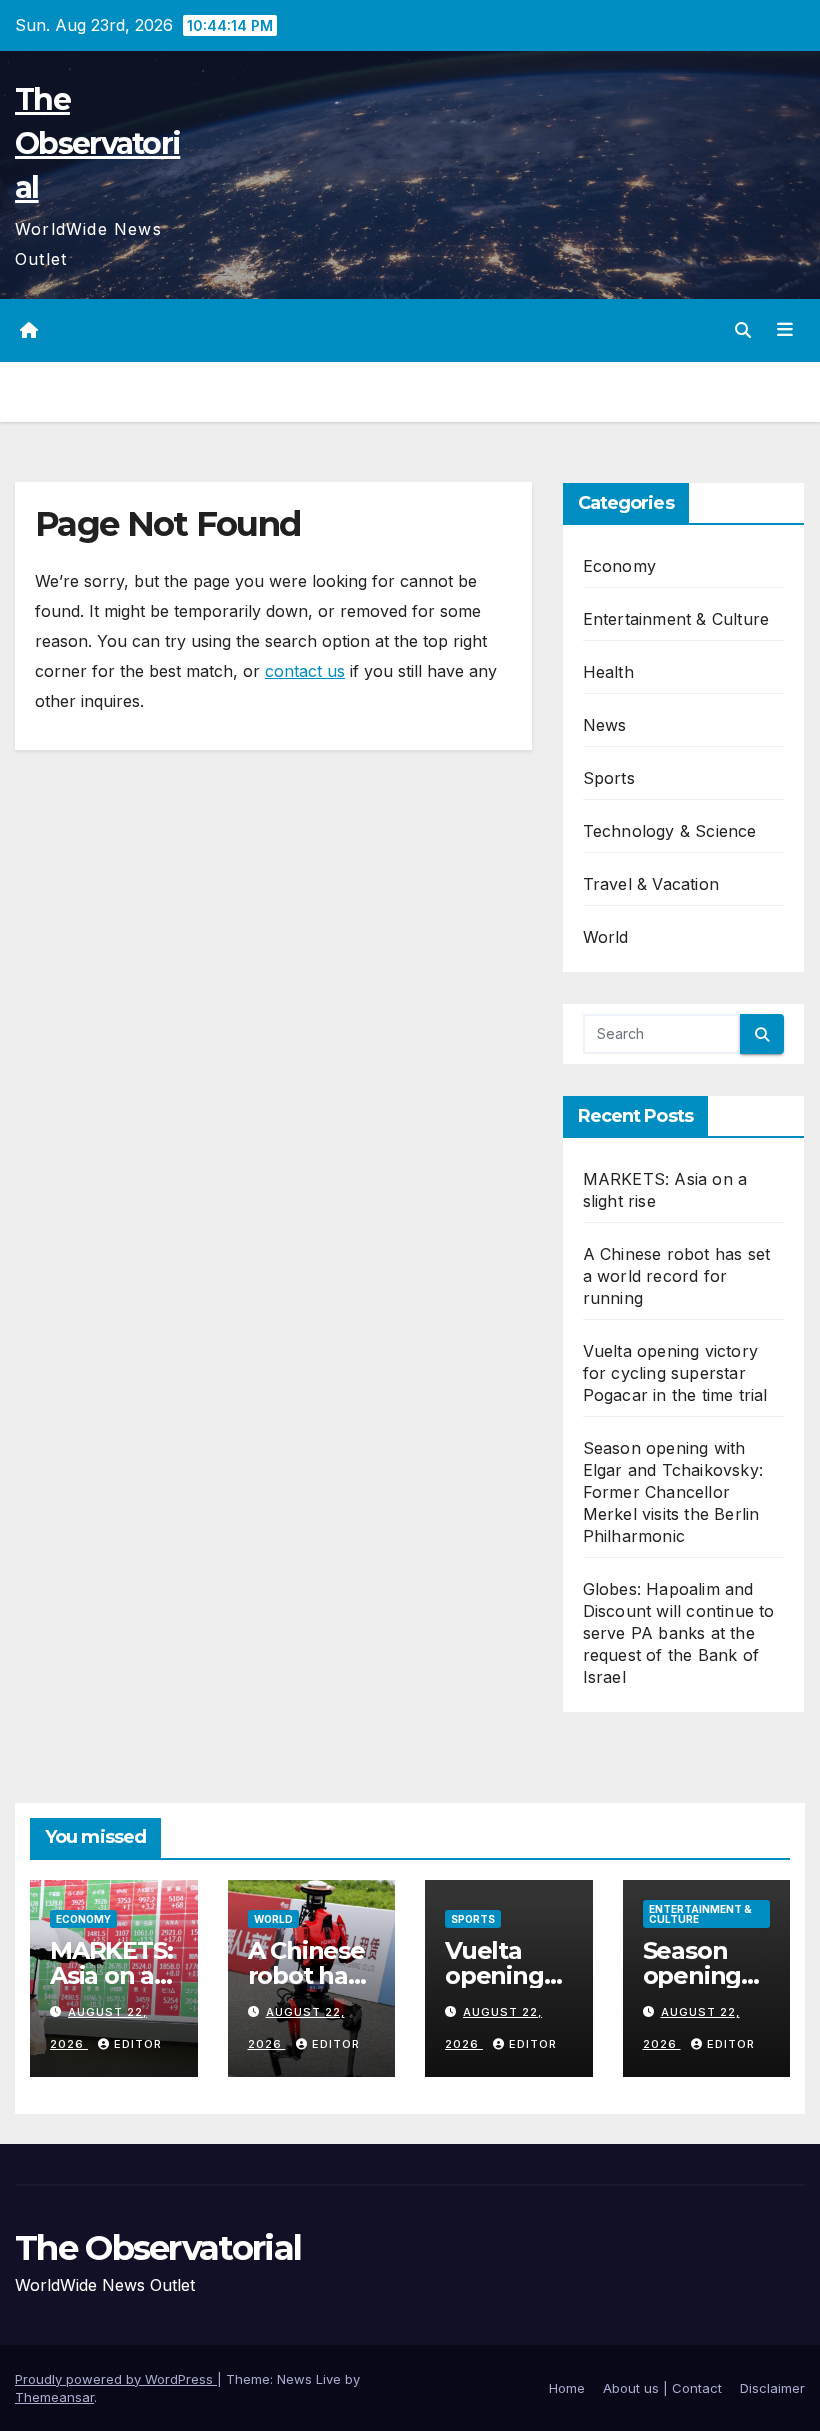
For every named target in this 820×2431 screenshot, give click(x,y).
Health (608, 672)
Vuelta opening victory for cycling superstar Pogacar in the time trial (675, 1373)
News (605, 725)
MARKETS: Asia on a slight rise (111, 1975)
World (606, 937)
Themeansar (54, 2397)
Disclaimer (772, 2388)
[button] (743, 330)
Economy (619, 566)
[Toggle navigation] (785, 330)
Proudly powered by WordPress (116, 2379)
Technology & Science (670, 831)
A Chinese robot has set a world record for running (677, 1276)
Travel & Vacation (651, 884)
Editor (138, 2044)
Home (567, 2388)
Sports (609, 778)
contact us (305, 671)
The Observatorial (97, 143)
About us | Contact (662, 2388)
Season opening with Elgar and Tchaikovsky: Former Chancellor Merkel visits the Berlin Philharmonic (673, 1492)
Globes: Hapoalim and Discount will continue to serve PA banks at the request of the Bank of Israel (679, 1633)
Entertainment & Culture (676, 619)
